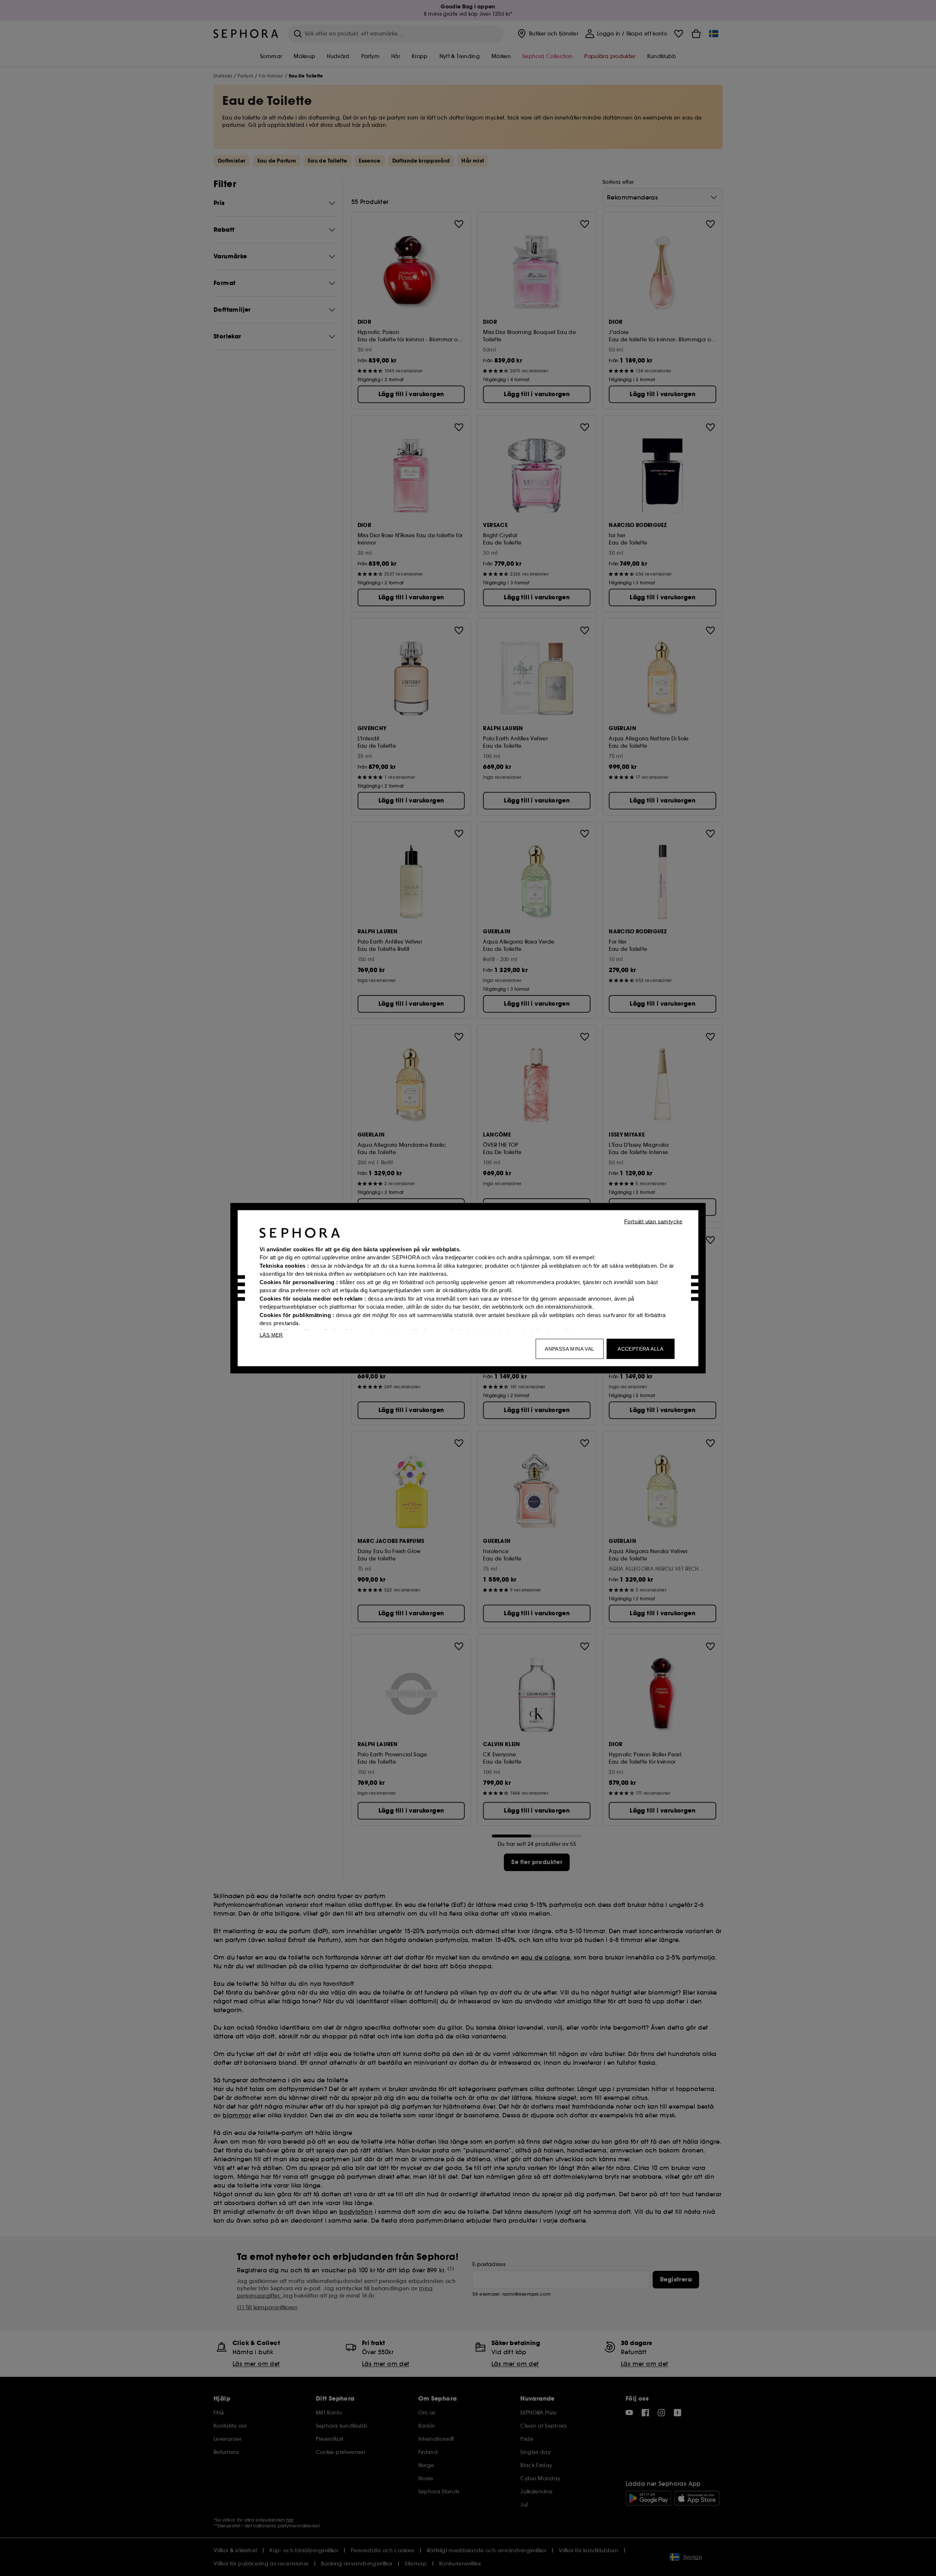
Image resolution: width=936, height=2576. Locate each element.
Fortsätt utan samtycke (653, 1221)
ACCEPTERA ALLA (641, 1348)
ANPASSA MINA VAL (569, 1348)
